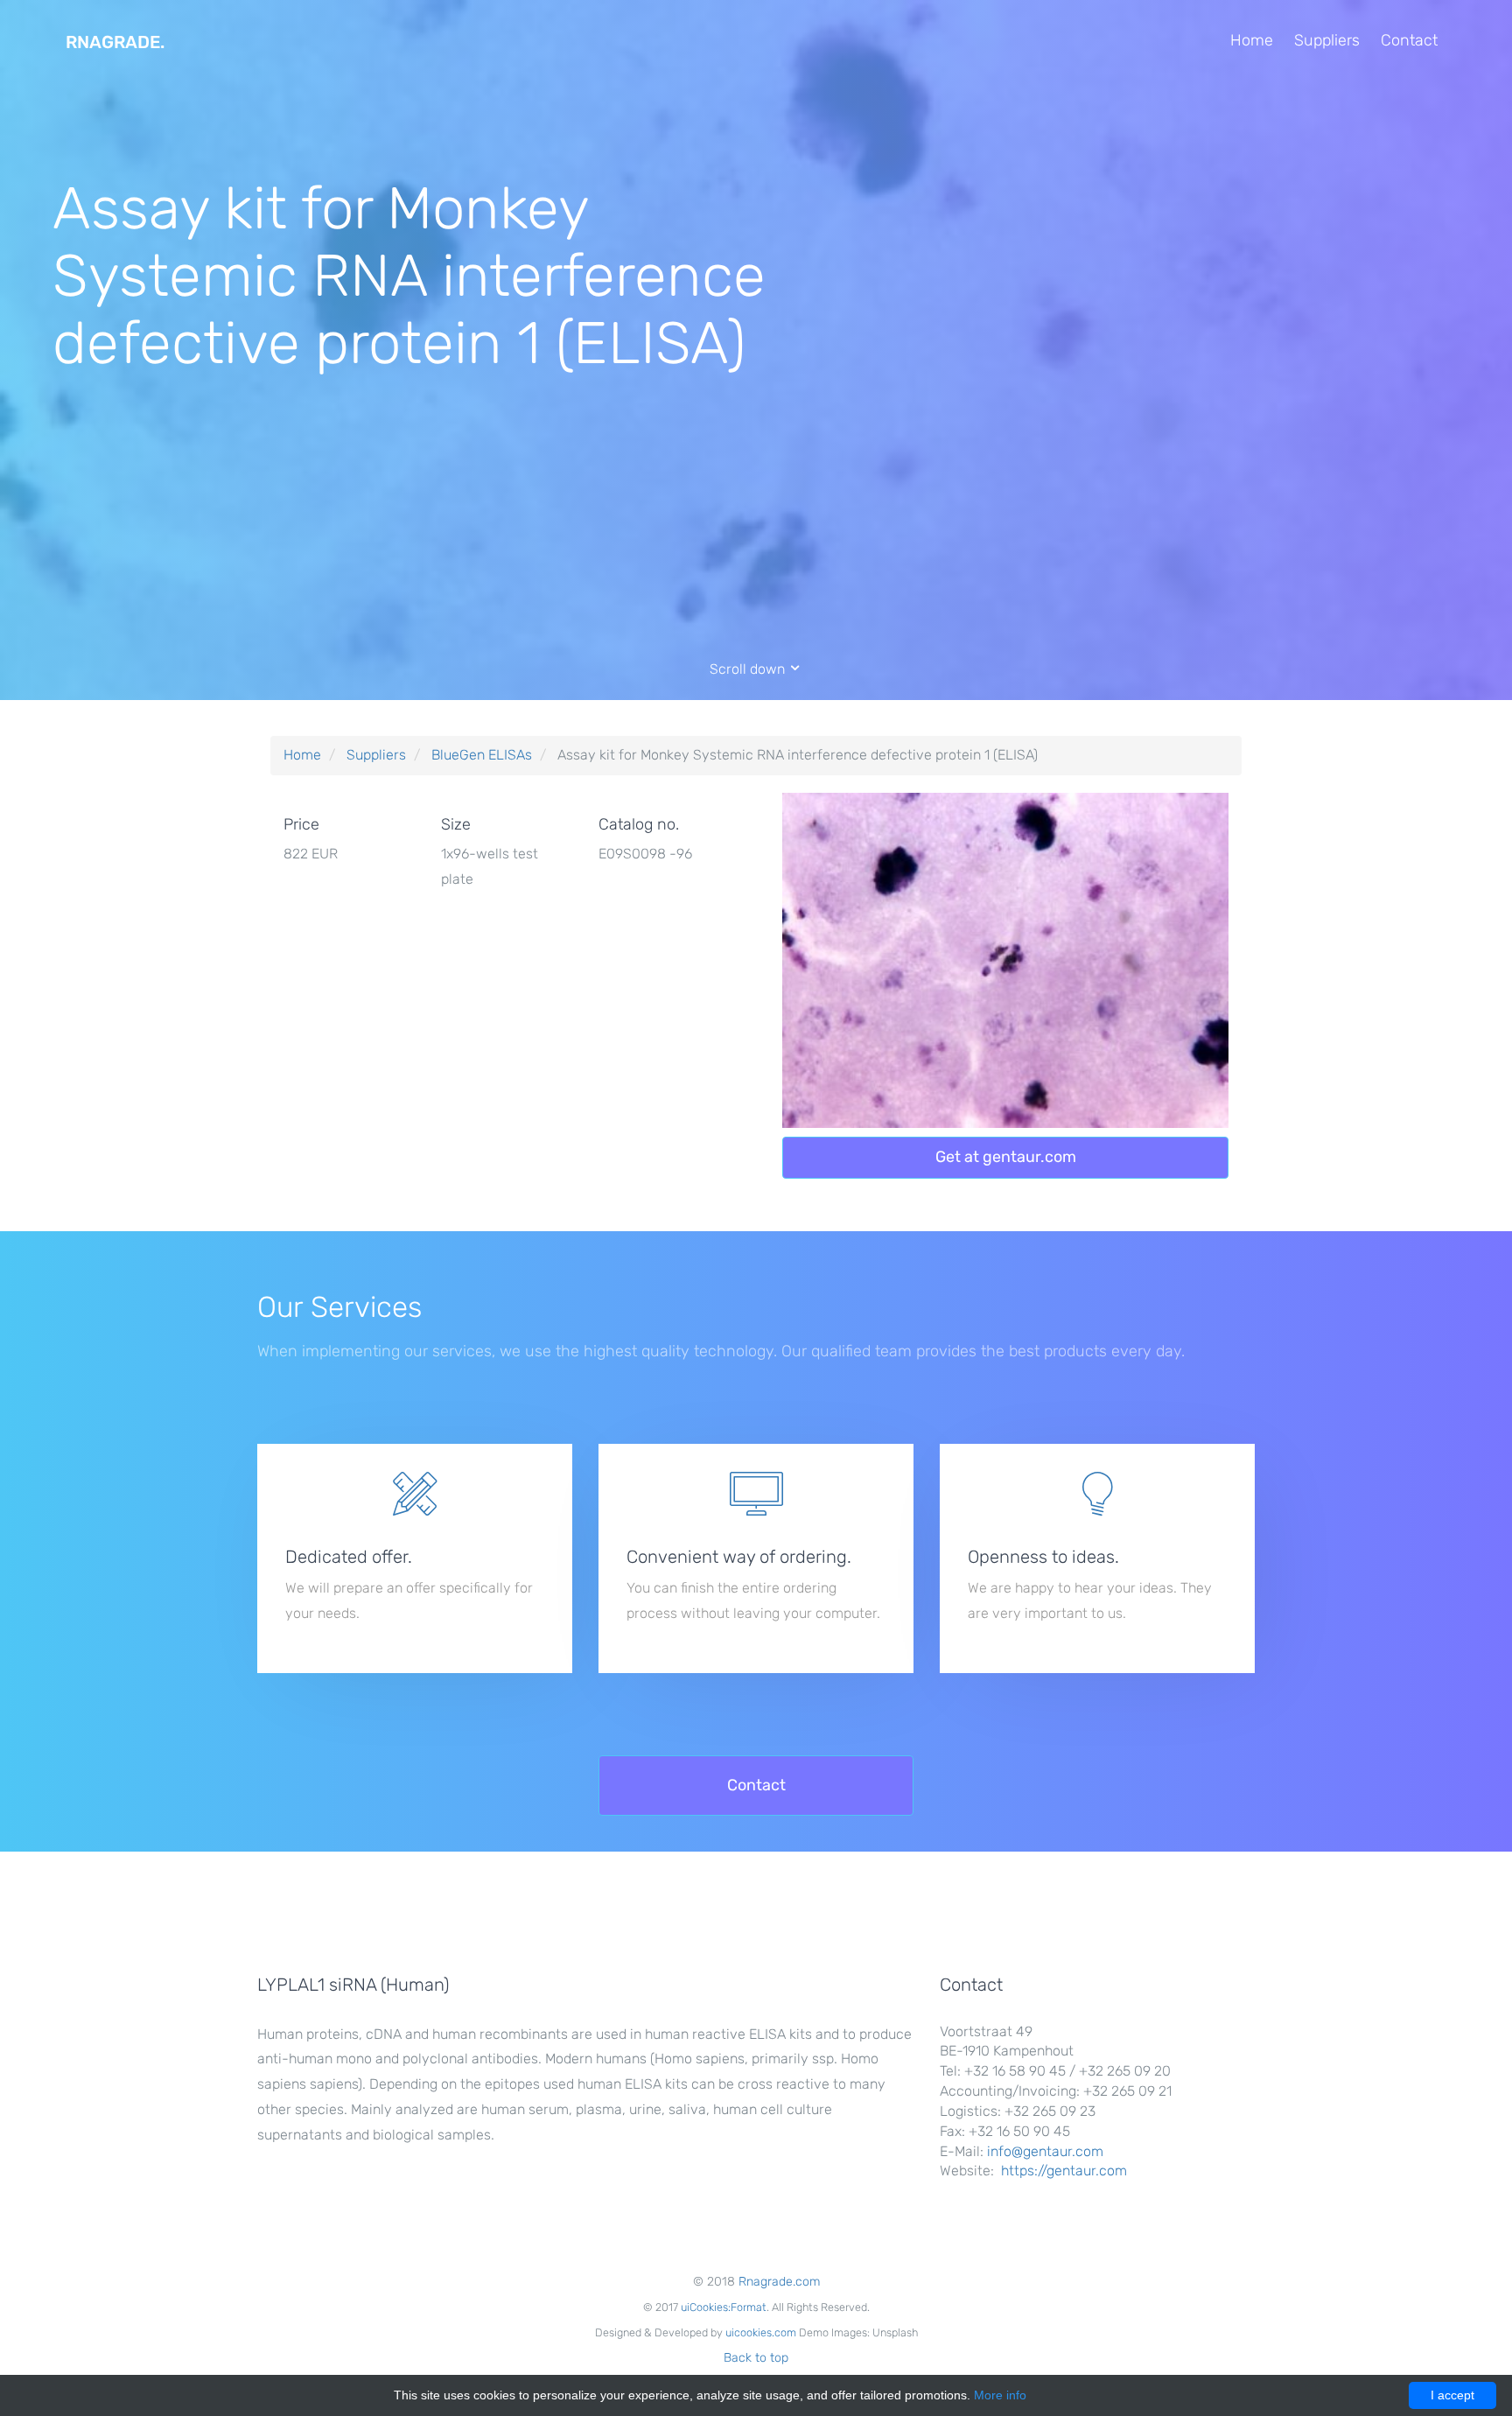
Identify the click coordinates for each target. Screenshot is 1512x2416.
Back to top (756, 2358)
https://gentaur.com (1064, 2171)
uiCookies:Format (724, 2307)
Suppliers (1327, 40)
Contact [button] (756, 1785)
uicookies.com (761, 2332)
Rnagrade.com (779, 2282)
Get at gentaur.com (1006, 1157)
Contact (1409, 40)
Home (1252, 40)
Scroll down (749, 669)
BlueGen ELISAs (482, 755)
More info (1000, 2395)
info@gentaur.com (1045, 2151)
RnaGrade (115, 42)
